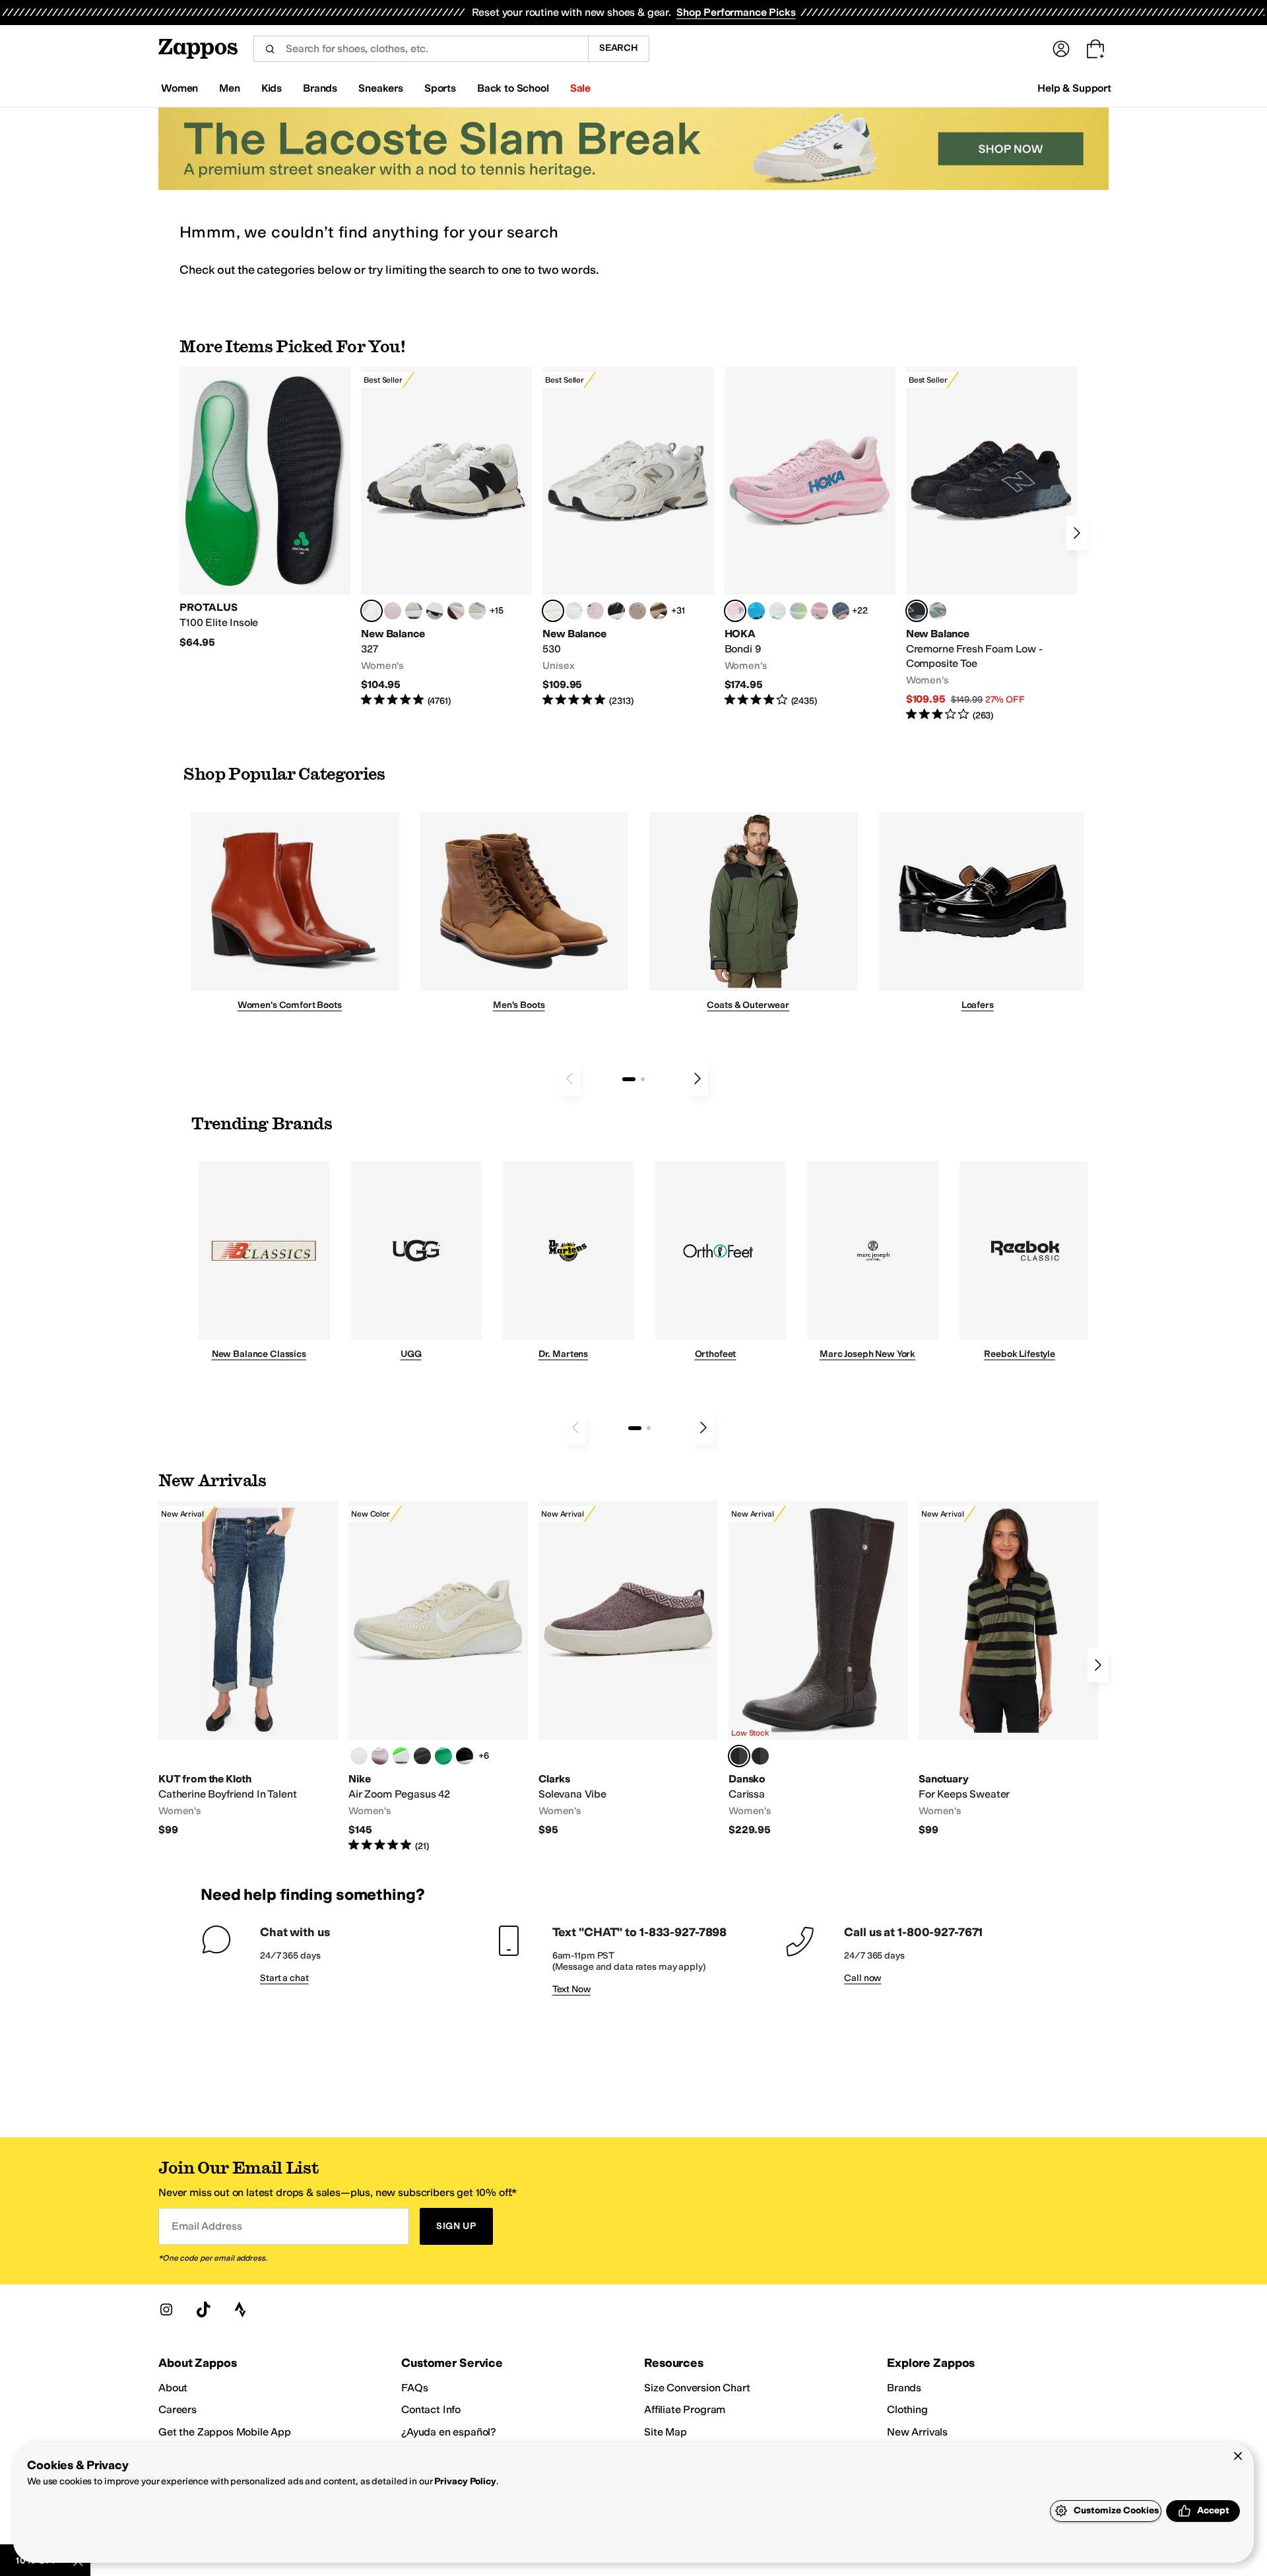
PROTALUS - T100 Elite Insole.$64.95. (265, 508)
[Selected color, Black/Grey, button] (917, 611)
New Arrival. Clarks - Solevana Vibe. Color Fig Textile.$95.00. (628, 1669)
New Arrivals (917, 2432)
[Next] (1077, 533)
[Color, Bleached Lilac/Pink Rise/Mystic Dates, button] (380, 1756)
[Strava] (240, 2309)
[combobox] (421, 49)
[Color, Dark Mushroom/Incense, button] (659, 611)
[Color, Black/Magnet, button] (616, 611)
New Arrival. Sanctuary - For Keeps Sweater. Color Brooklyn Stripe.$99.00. (1008, 1669)
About (173, 2388)
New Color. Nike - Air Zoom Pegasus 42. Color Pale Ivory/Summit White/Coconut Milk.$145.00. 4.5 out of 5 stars (438, 1677)
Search (619, 48)
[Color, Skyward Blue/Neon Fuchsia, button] (756, 611)
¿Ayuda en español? (449, 2432)
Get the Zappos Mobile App (225, 2432)
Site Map (666, 2432)
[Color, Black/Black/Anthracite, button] (422, 1756)
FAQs (414, 2388)
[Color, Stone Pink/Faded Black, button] (595, 611)
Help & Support (1074, 88)
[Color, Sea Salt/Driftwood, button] (637, 611)
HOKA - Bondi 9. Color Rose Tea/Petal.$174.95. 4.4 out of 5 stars (810, 537)
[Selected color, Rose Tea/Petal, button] (735, 611)
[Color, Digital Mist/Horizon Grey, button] (435, 611)
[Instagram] (166, 2309)
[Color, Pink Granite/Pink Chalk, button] (393, 611)
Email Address (207, 2226)
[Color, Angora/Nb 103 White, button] (477, 611)
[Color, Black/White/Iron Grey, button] (465, 1756)
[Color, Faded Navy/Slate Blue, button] (841, 611)
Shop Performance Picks (736, 12)
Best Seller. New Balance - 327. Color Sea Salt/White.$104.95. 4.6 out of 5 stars (446, 537)
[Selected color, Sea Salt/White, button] (372, 611)
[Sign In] (1061, 49)
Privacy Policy (465, 2481)
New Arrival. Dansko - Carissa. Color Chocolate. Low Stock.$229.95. (818, 1669)
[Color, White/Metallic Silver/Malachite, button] (443, 1756)
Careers (178, 2409)
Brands (904, 2388)
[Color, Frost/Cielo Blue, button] (777, 611)
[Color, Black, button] (760, 1756)
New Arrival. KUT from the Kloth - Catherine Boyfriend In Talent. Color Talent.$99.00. (248, 1669)
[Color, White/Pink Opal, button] (820, 611)
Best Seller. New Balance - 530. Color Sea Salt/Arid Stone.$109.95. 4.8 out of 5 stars (628, 537)
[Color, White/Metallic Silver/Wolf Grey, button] (359, 1756)
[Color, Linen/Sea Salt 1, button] (414, 611)
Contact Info (431, 2409)
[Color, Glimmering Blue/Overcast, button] (798, 611)
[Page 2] (643, 1079)
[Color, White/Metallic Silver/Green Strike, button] (401, 1756)
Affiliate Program (685, 2409)
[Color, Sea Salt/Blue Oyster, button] (574, 611)
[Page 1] (629, 1079)
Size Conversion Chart (697, 2388)
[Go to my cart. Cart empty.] (1095, 49)
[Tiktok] (203, 2309)
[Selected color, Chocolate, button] (739, 1756)
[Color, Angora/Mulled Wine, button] (456, 611)
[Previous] (569, 1079)
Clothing (907, 2409)
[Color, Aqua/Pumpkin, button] (938, 611)
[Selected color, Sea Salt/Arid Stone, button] (553, 611)
